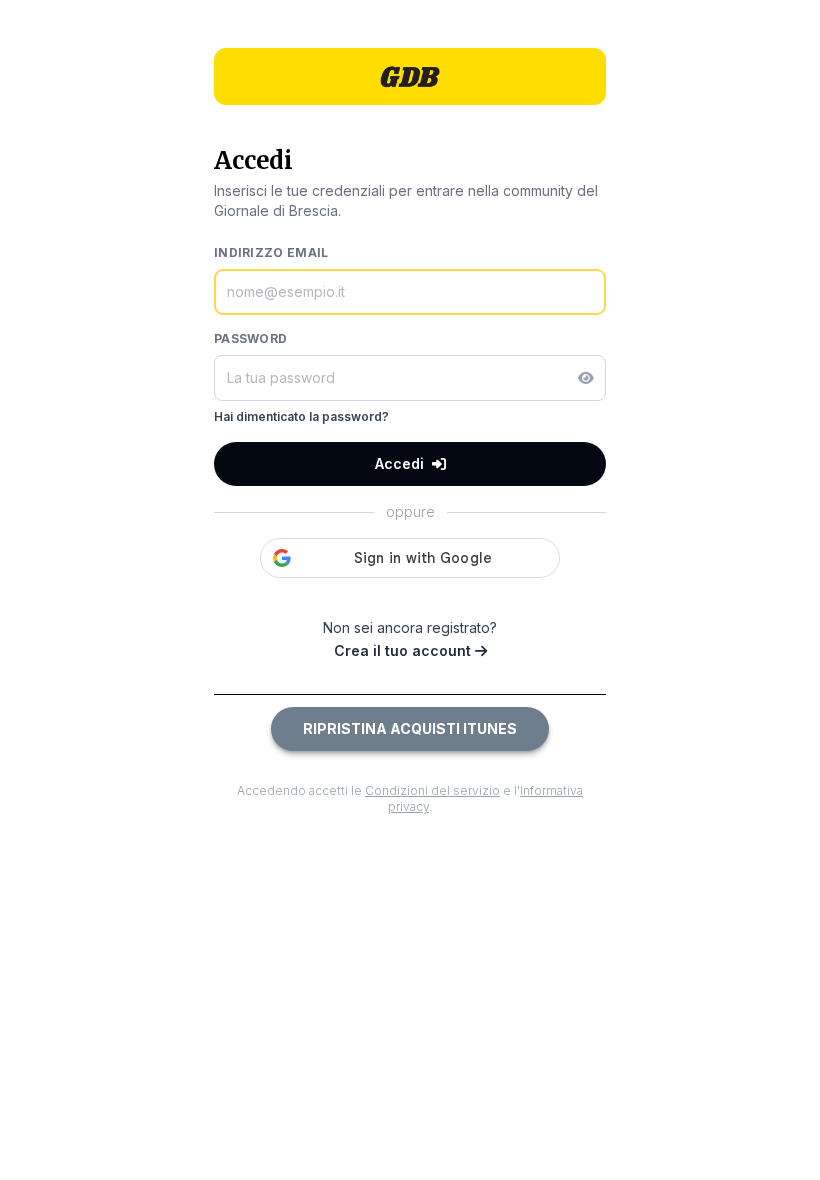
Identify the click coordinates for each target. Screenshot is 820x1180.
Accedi (399, 463)
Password (250, 338)
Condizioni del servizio (432, 790)
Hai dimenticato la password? (301, 416)
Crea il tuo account (404, 650)
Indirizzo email (271, 252)
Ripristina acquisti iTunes (410, 728)
